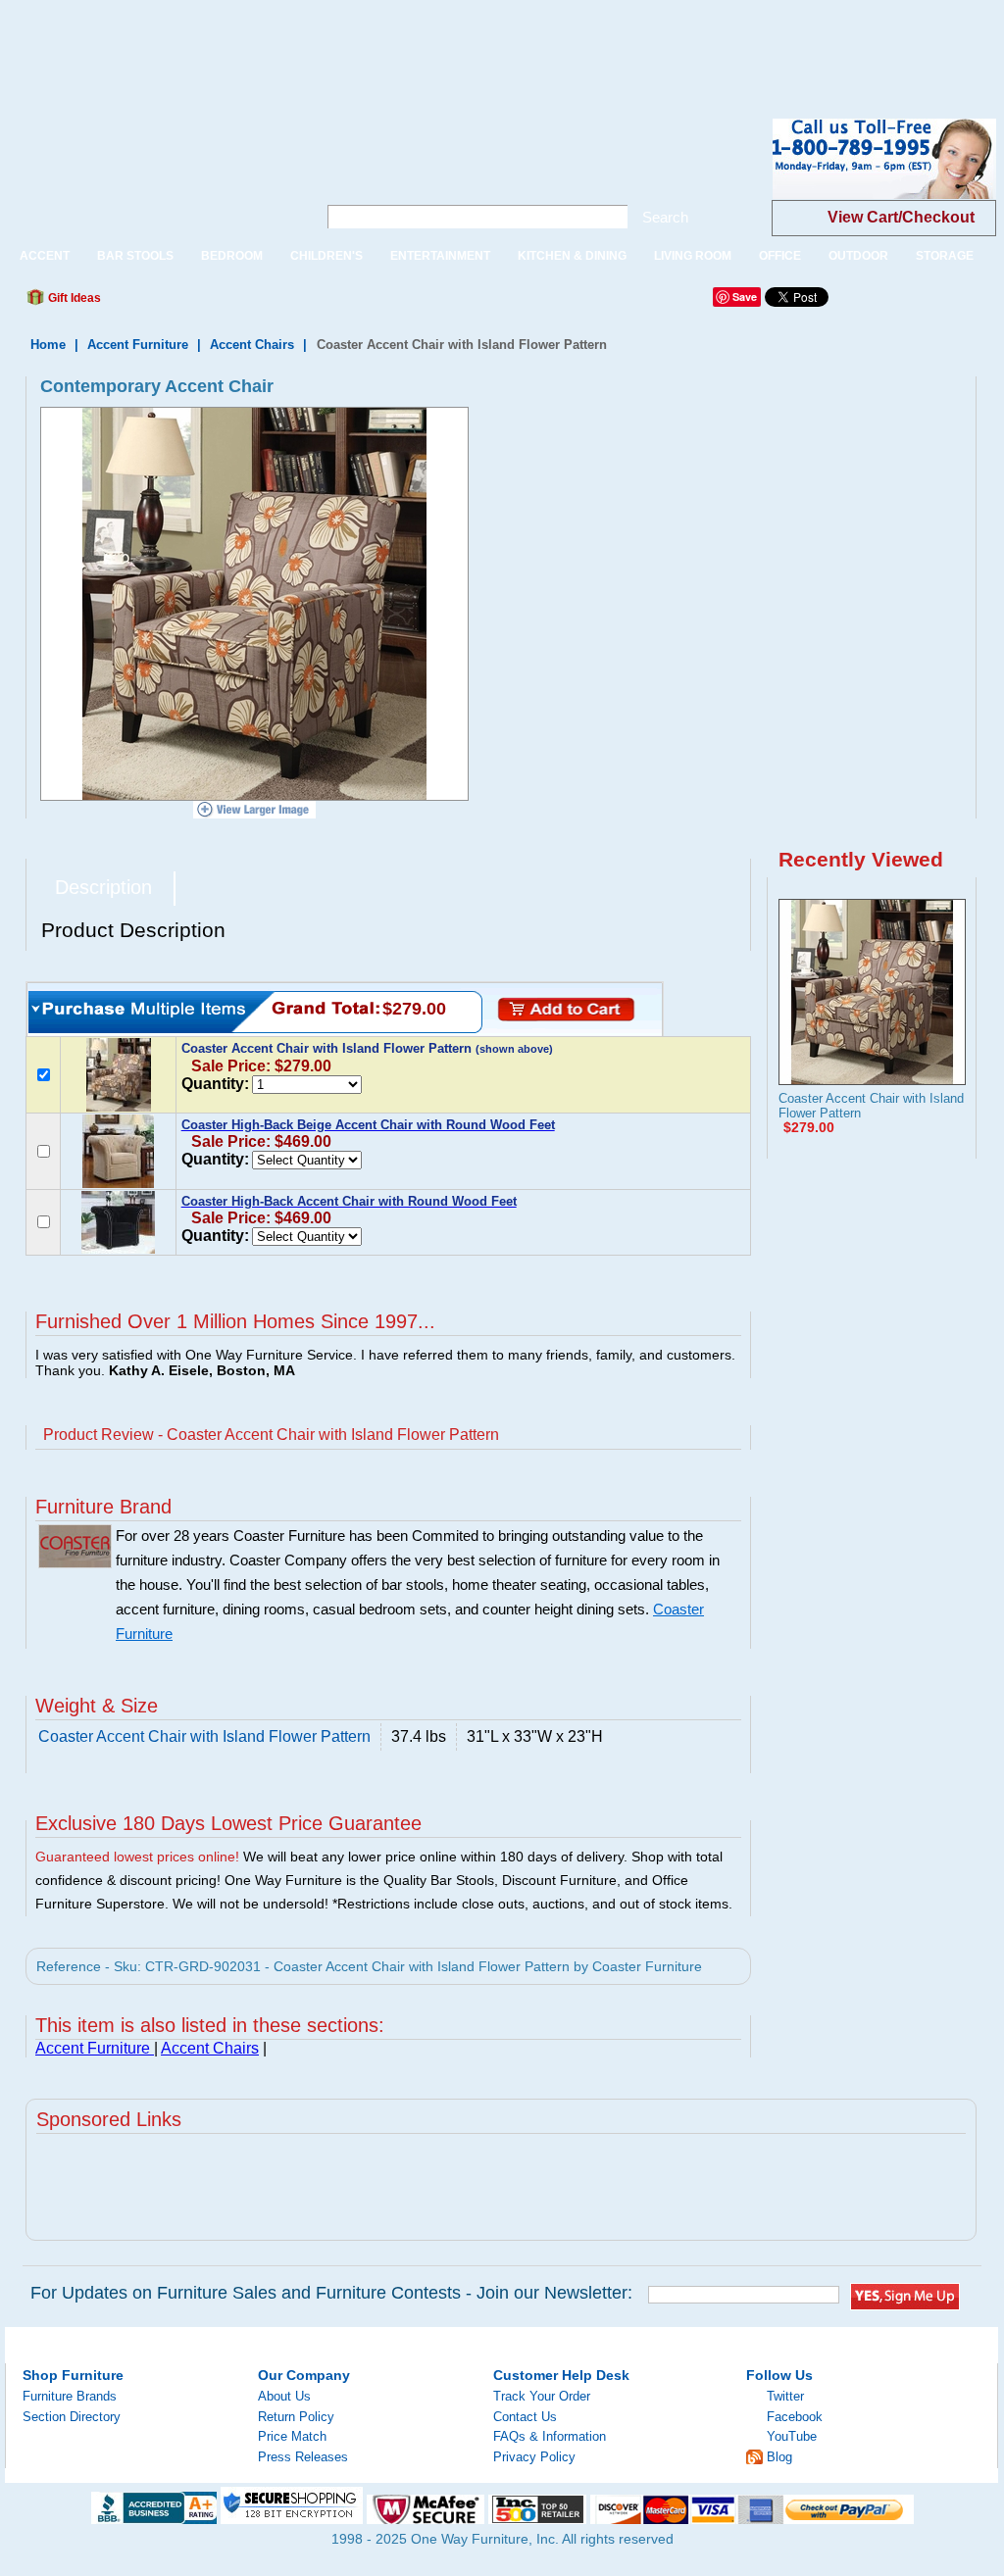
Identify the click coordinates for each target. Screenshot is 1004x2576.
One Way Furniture (151, 175)
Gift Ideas (73, 298)
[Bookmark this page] (160, 303)
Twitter (785, 2396)
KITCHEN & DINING (572, 256)
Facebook (795, 2417)
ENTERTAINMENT (440, 256)
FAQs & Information (550, 2436)
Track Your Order (542, 2396)
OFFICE (780, 256)
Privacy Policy (534, 2457)
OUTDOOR (858, 256)
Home (48, 345)
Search (665, 217)
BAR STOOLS (135, 256)
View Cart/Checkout (901, 217)
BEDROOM (232, 256)
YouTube (792, 2436)
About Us (284, 2396)
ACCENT (45, 256)
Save (745, 297)
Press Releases (303, 2457)
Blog (779, 2457)
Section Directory (72, 2417)
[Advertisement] (357, 44)
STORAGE (945, 256)
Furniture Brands (70, 2396)
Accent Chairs (252, 345)
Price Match (292, 2436)
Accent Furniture (140, 345)
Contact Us (525, 2417)
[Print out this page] (259, 303)
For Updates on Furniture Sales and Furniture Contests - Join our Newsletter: (331, 2293)
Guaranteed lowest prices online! (137, 1857)
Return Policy (296, 2417)
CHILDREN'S (326, 256)
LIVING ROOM (693, 256)
